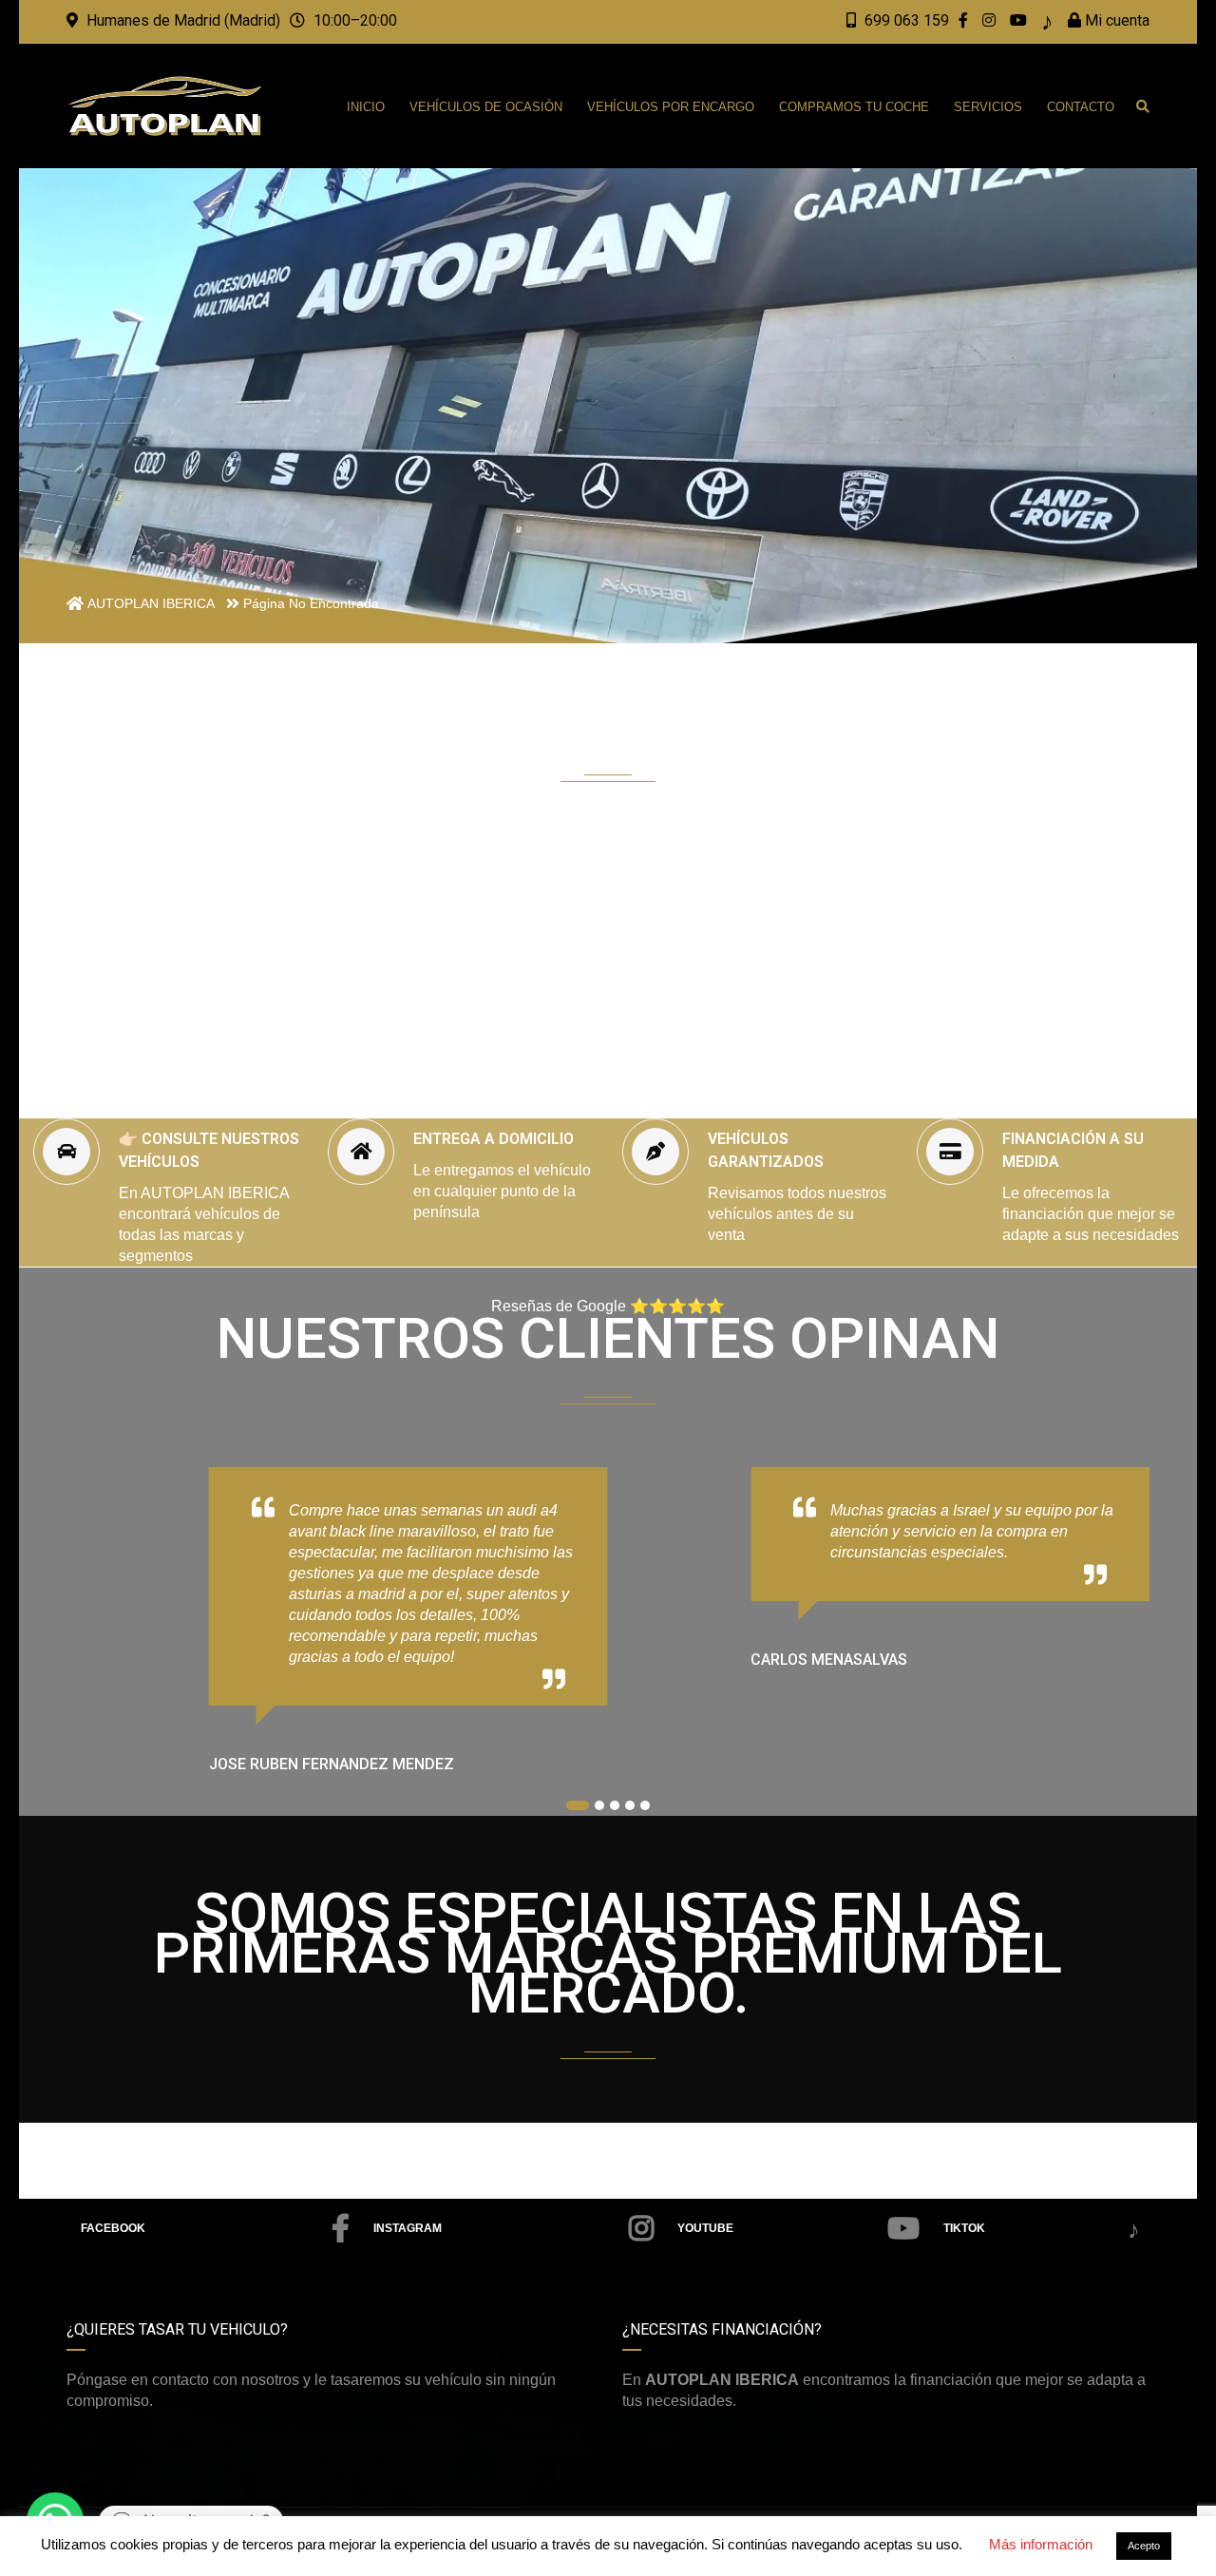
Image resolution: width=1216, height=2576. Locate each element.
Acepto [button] (1144, 2546)
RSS (1039, 2230)
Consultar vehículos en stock (625, 1040)
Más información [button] (1041, 2544)
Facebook (113, 2228)
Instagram (408, 2228)
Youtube (705, 2228)
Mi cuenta (1115, 20)
